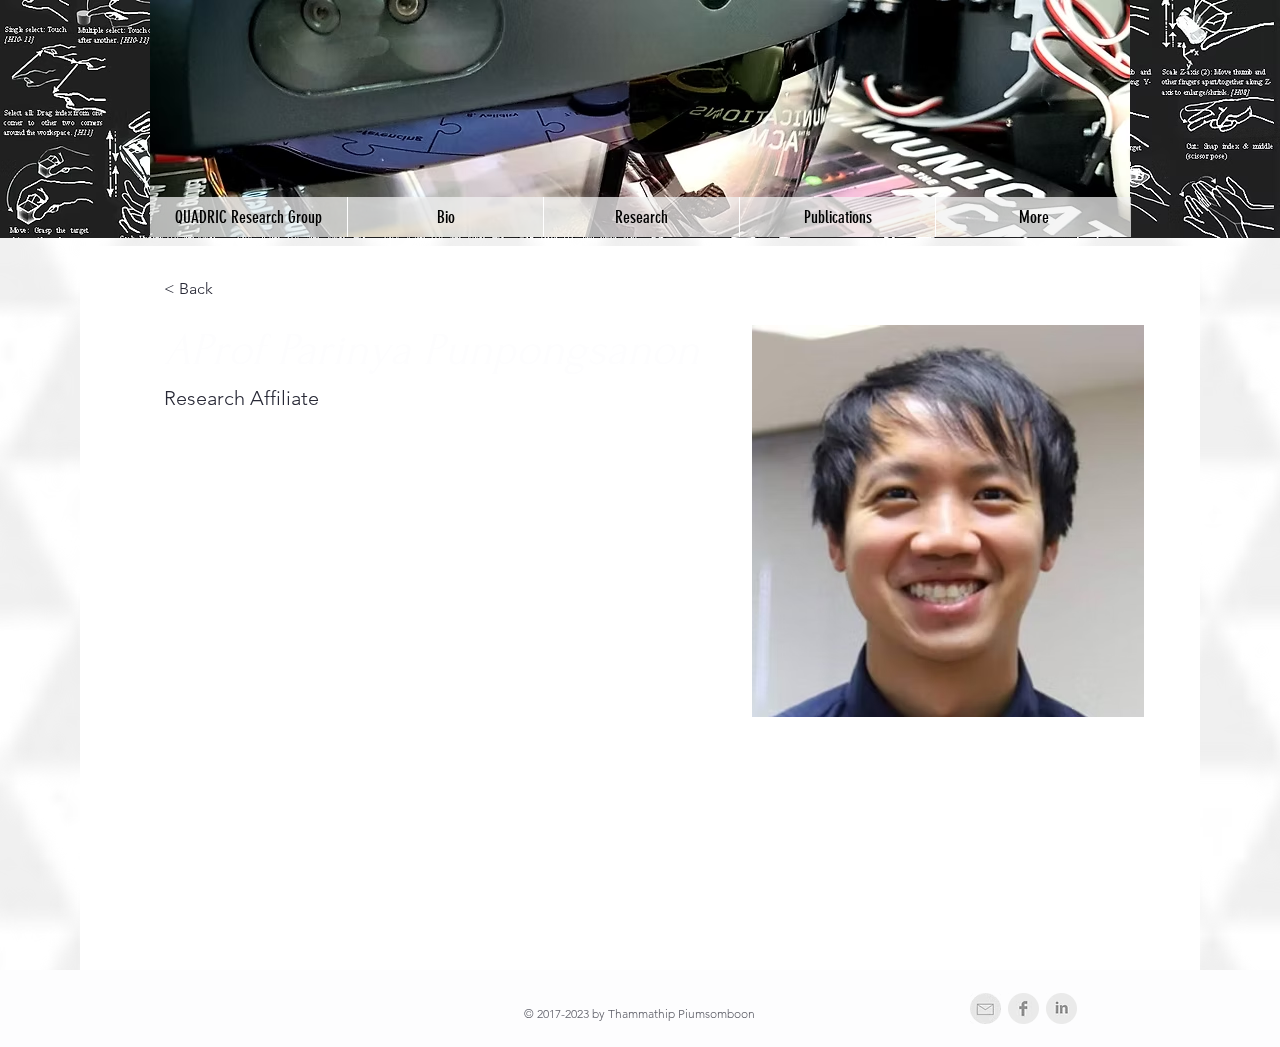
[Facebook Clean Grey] (1023, 1008)
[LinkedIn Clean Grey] (1061, 1008)
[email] (985, 1008)
